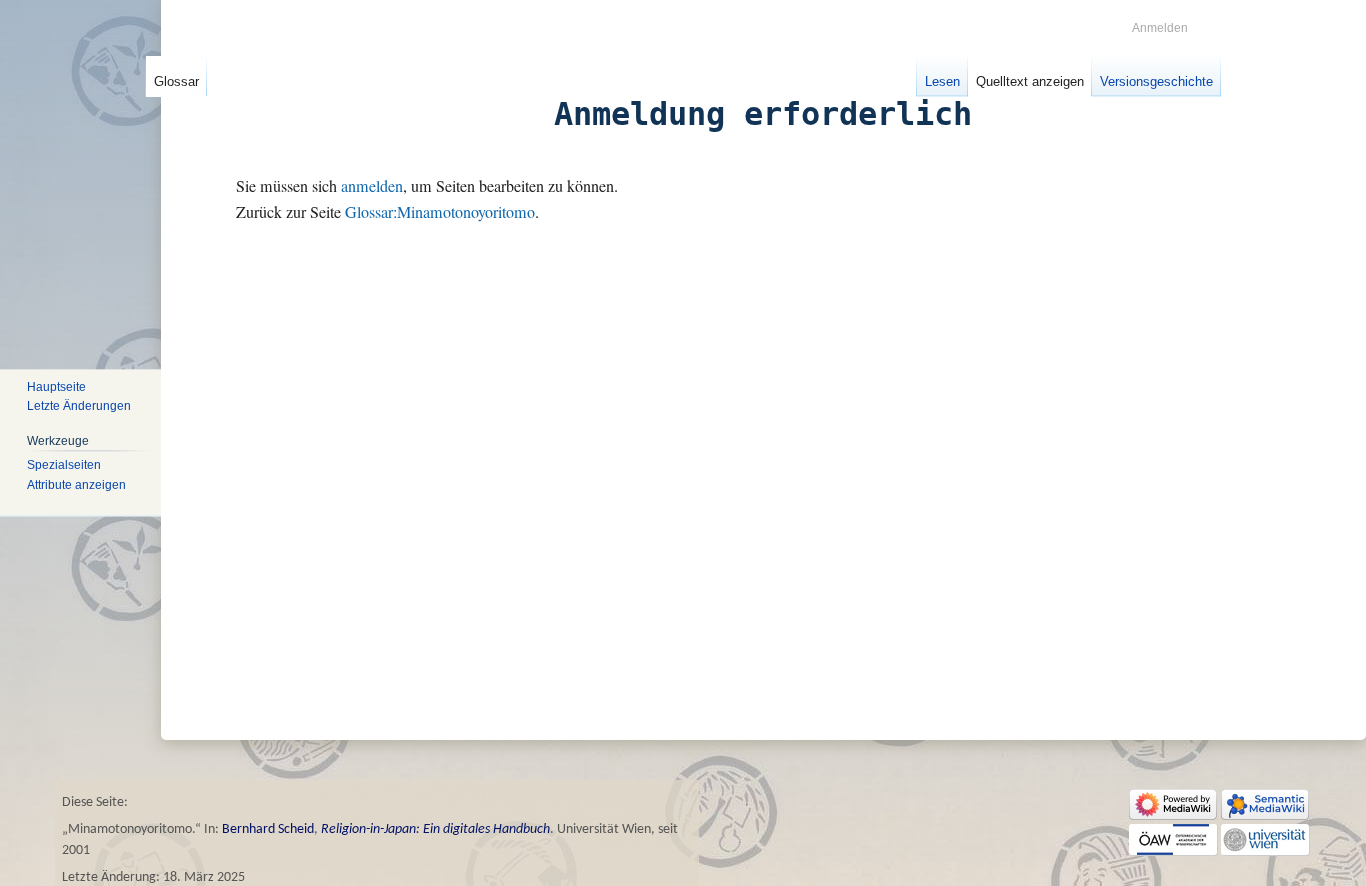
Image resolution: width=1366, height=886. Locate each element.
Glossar (176, 81)
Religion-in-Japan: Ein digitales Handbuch (435, 829)
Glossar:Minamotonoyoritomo (440, 212)
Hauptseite (56, 387)
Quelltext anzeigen (1030, 81)
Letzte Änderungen (79, 407)
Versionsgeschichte (1156, 81)
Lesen (942, 81)
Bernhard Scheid (268, 829)
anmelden (372, 186)
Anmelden (1160, 28)
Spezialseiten (64, 465)
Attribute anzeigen (76, 485)
